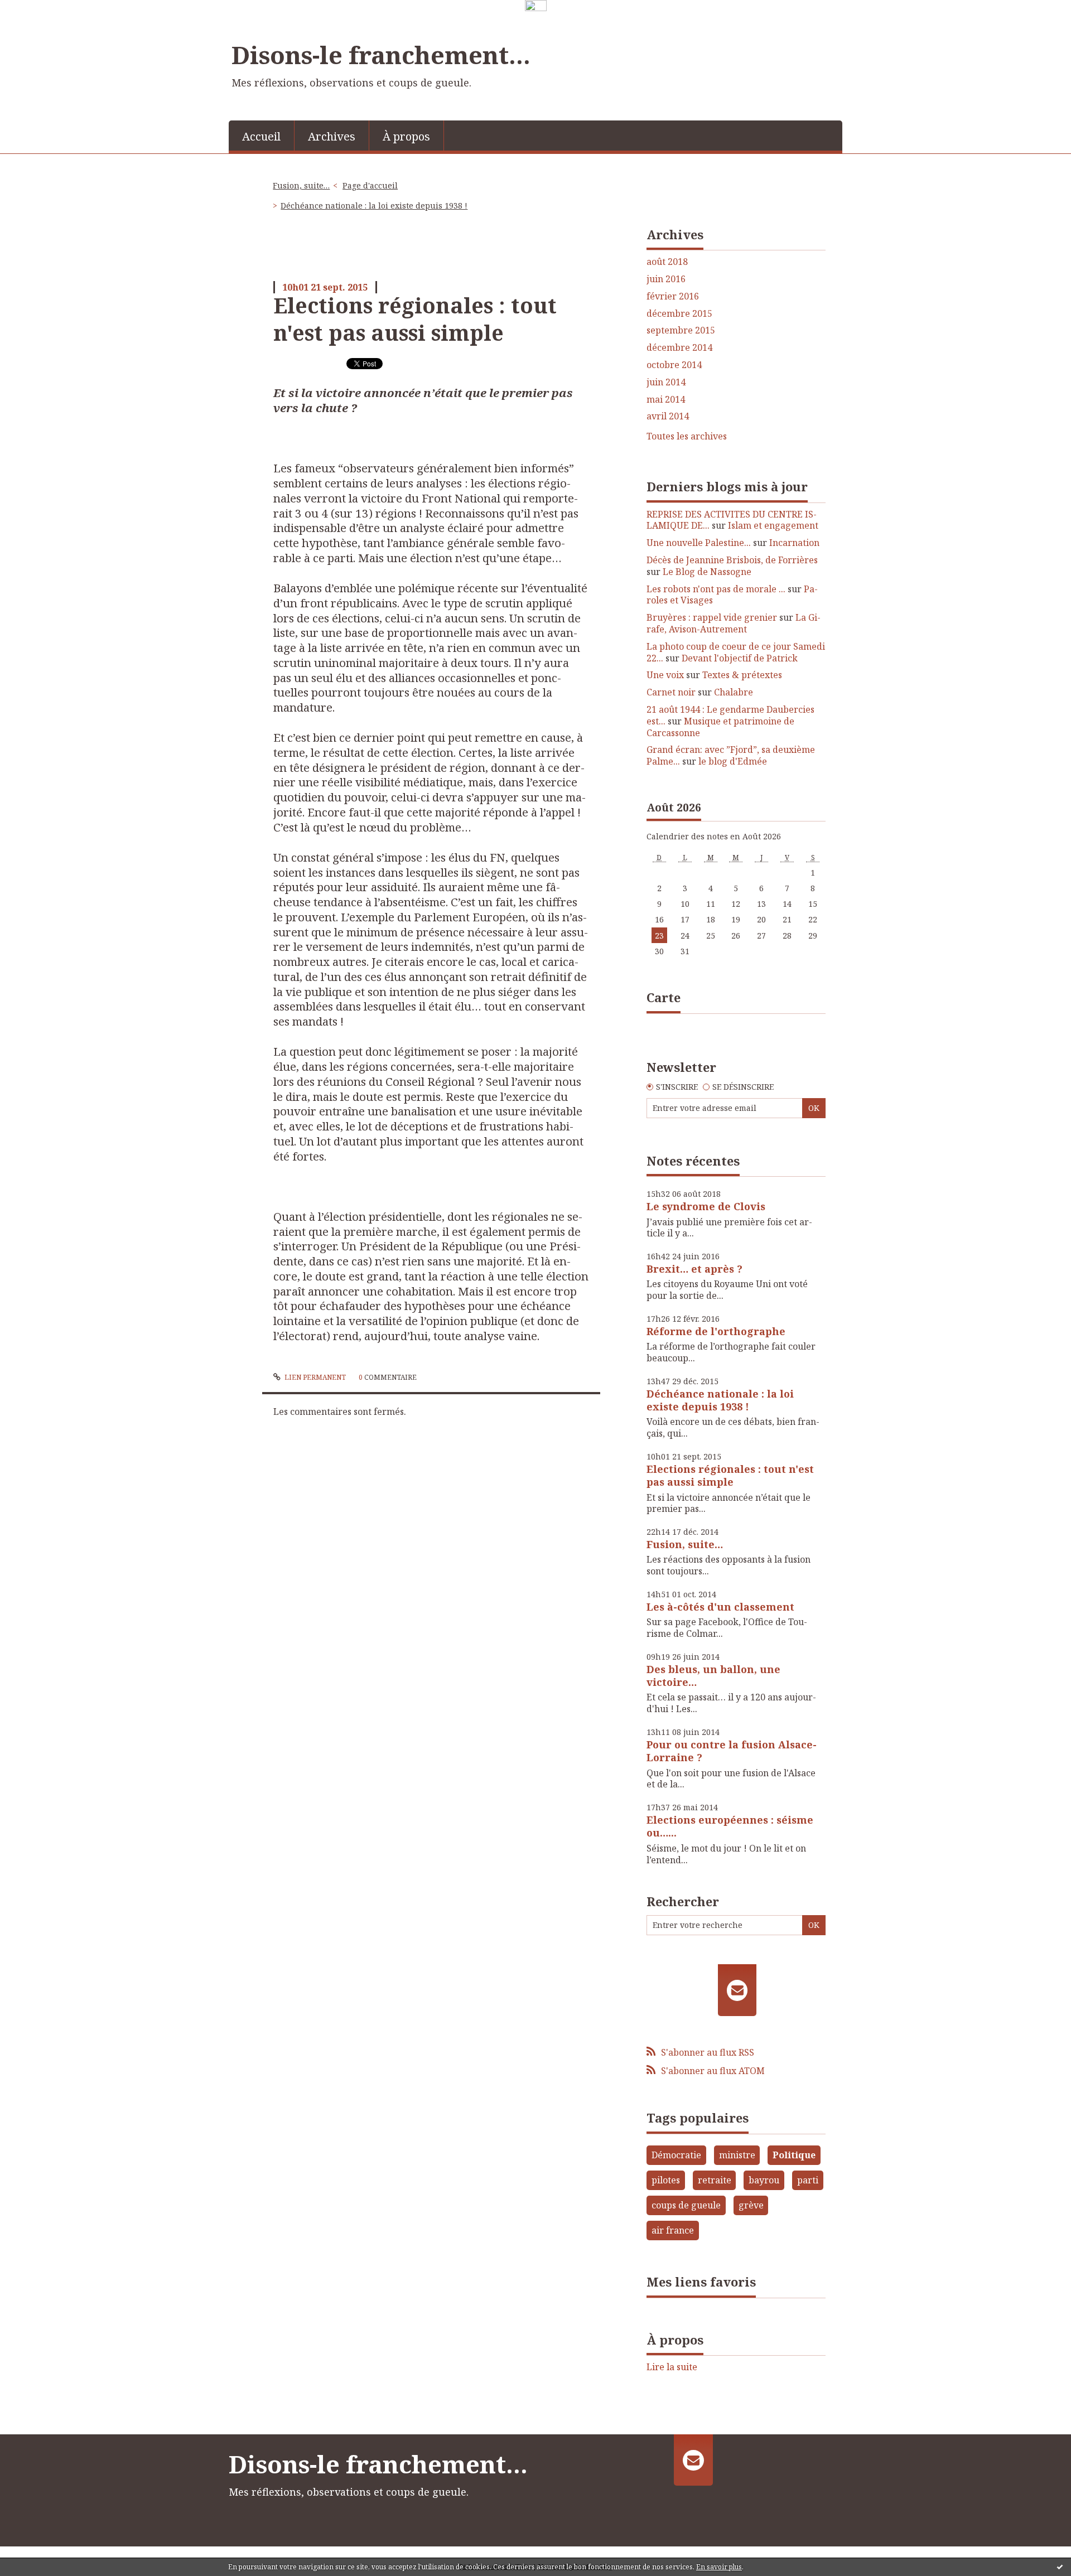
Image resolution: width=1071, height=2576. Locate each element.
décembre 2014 (679, 348)
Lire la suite (672, 2367)
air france (673, 2230)
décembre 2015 (679, 314)
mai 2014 (666, 400)
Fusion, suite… (301, 185)
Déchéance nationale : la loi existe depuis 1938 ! (374, 206)
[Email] (737, 1990)
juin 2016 (666, 279)
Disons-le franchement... (381, 55)
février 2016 (673, 296)
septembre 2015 (681, 330)
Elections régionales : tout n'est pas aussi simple (415, 319)
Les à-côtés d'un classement (720, 1607)
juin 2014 (666, 382)
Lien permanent (314, 1377)
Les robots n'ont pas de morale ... (716, 589)
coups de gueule (686, 2205)
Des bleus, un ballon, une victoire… (713, 1676)
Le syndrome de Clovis (706, 1206)
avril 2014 (668, 416)
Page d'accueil (370, 185)
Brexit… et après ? (694, 1269)
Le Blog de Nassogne (707, 572)
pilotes (666, 2180)
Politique (794, 2155)
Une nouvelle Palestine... (699, 543)
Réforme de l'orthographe (716, 1331)
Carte (664, 997)
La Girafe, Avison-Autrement (734, 623)
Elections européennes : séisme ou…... (730, 1826)
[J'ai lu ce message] (1060, 2567)
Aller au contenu (41, 24)
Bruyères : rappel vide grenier (712, 617)
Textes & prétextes (742, 675)
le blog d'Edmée (733, 761)
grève (751, 2205)
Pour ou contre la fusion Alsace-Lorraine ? (732, 1751)
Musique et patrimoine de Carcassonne (720, 727)
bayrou (764, 2180)
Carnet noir (671, 692)
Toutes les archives (687, 436)
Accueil (261, 136)
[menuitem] (262, 136)
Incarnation (794, 543)
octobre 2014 (674, 365)
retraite (715, 2180)
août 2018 (667, 262)
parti (808, 2180)
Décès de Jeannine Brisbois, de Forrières (732, 560)
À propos (406, 136)
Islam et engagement (773, 525)
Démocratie (676, 2155)
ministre (737, 2155)
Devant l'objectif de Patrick (740, 658)
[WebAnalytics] (536, 6)
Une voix (665, 675)
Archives (332, 136)
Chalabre (734, 692)
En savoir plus (719, 2567)
